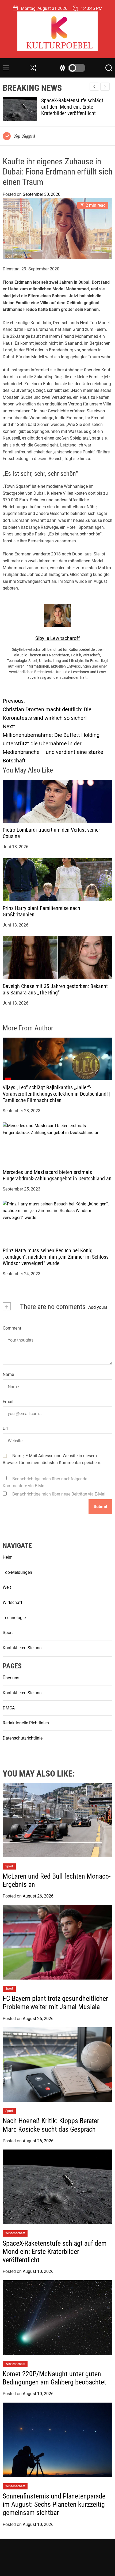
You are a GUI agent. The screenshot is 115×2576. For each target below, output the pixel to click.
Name (8, 1374)
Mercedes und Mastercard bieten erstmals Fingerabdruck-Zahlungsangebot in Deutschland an (57, 1175)
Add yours (98, 1307)
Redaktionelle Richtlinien (26, 1723)
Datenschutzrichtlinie (23, 1738)
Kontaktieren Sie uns (22, 1648)
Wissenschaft (15, 2233)
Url (5, 1429)
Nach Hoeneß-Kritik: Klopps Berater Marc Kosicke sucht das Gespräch (51, 2125)
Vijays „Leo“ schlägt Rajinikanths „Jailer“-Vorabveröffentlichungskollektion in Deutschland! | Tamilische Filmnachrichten (57, 1094)
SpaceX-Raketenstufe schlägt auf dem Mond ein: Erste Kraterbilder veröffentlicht (55, 2252)
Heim (8, 1557)
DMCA (9, 1708)
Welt (7, 1587)
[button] (105, 87)
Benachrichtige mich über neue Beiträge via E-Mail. (60, 1494)
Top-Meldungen (17, 1572)
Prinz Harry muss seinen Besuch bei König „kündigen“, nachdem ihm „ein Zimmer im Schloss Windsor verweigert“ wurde (56, 1257)
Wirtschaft (12, 1602)
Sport (8, 1633)
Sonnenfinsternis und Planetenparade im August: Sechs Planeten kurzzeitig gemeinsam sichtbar (54, 2504)
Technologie (14, 1618)
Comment (12, 1328)
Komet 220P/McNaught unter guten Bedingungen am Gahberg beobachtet (78, 107)
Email (8, 1402)
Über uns (11, 1678)
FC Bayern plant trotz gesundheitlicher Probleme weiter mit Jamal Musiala (55, 2003)
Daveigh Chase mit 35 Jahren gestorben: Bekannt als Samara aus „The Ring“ (55, 989)
